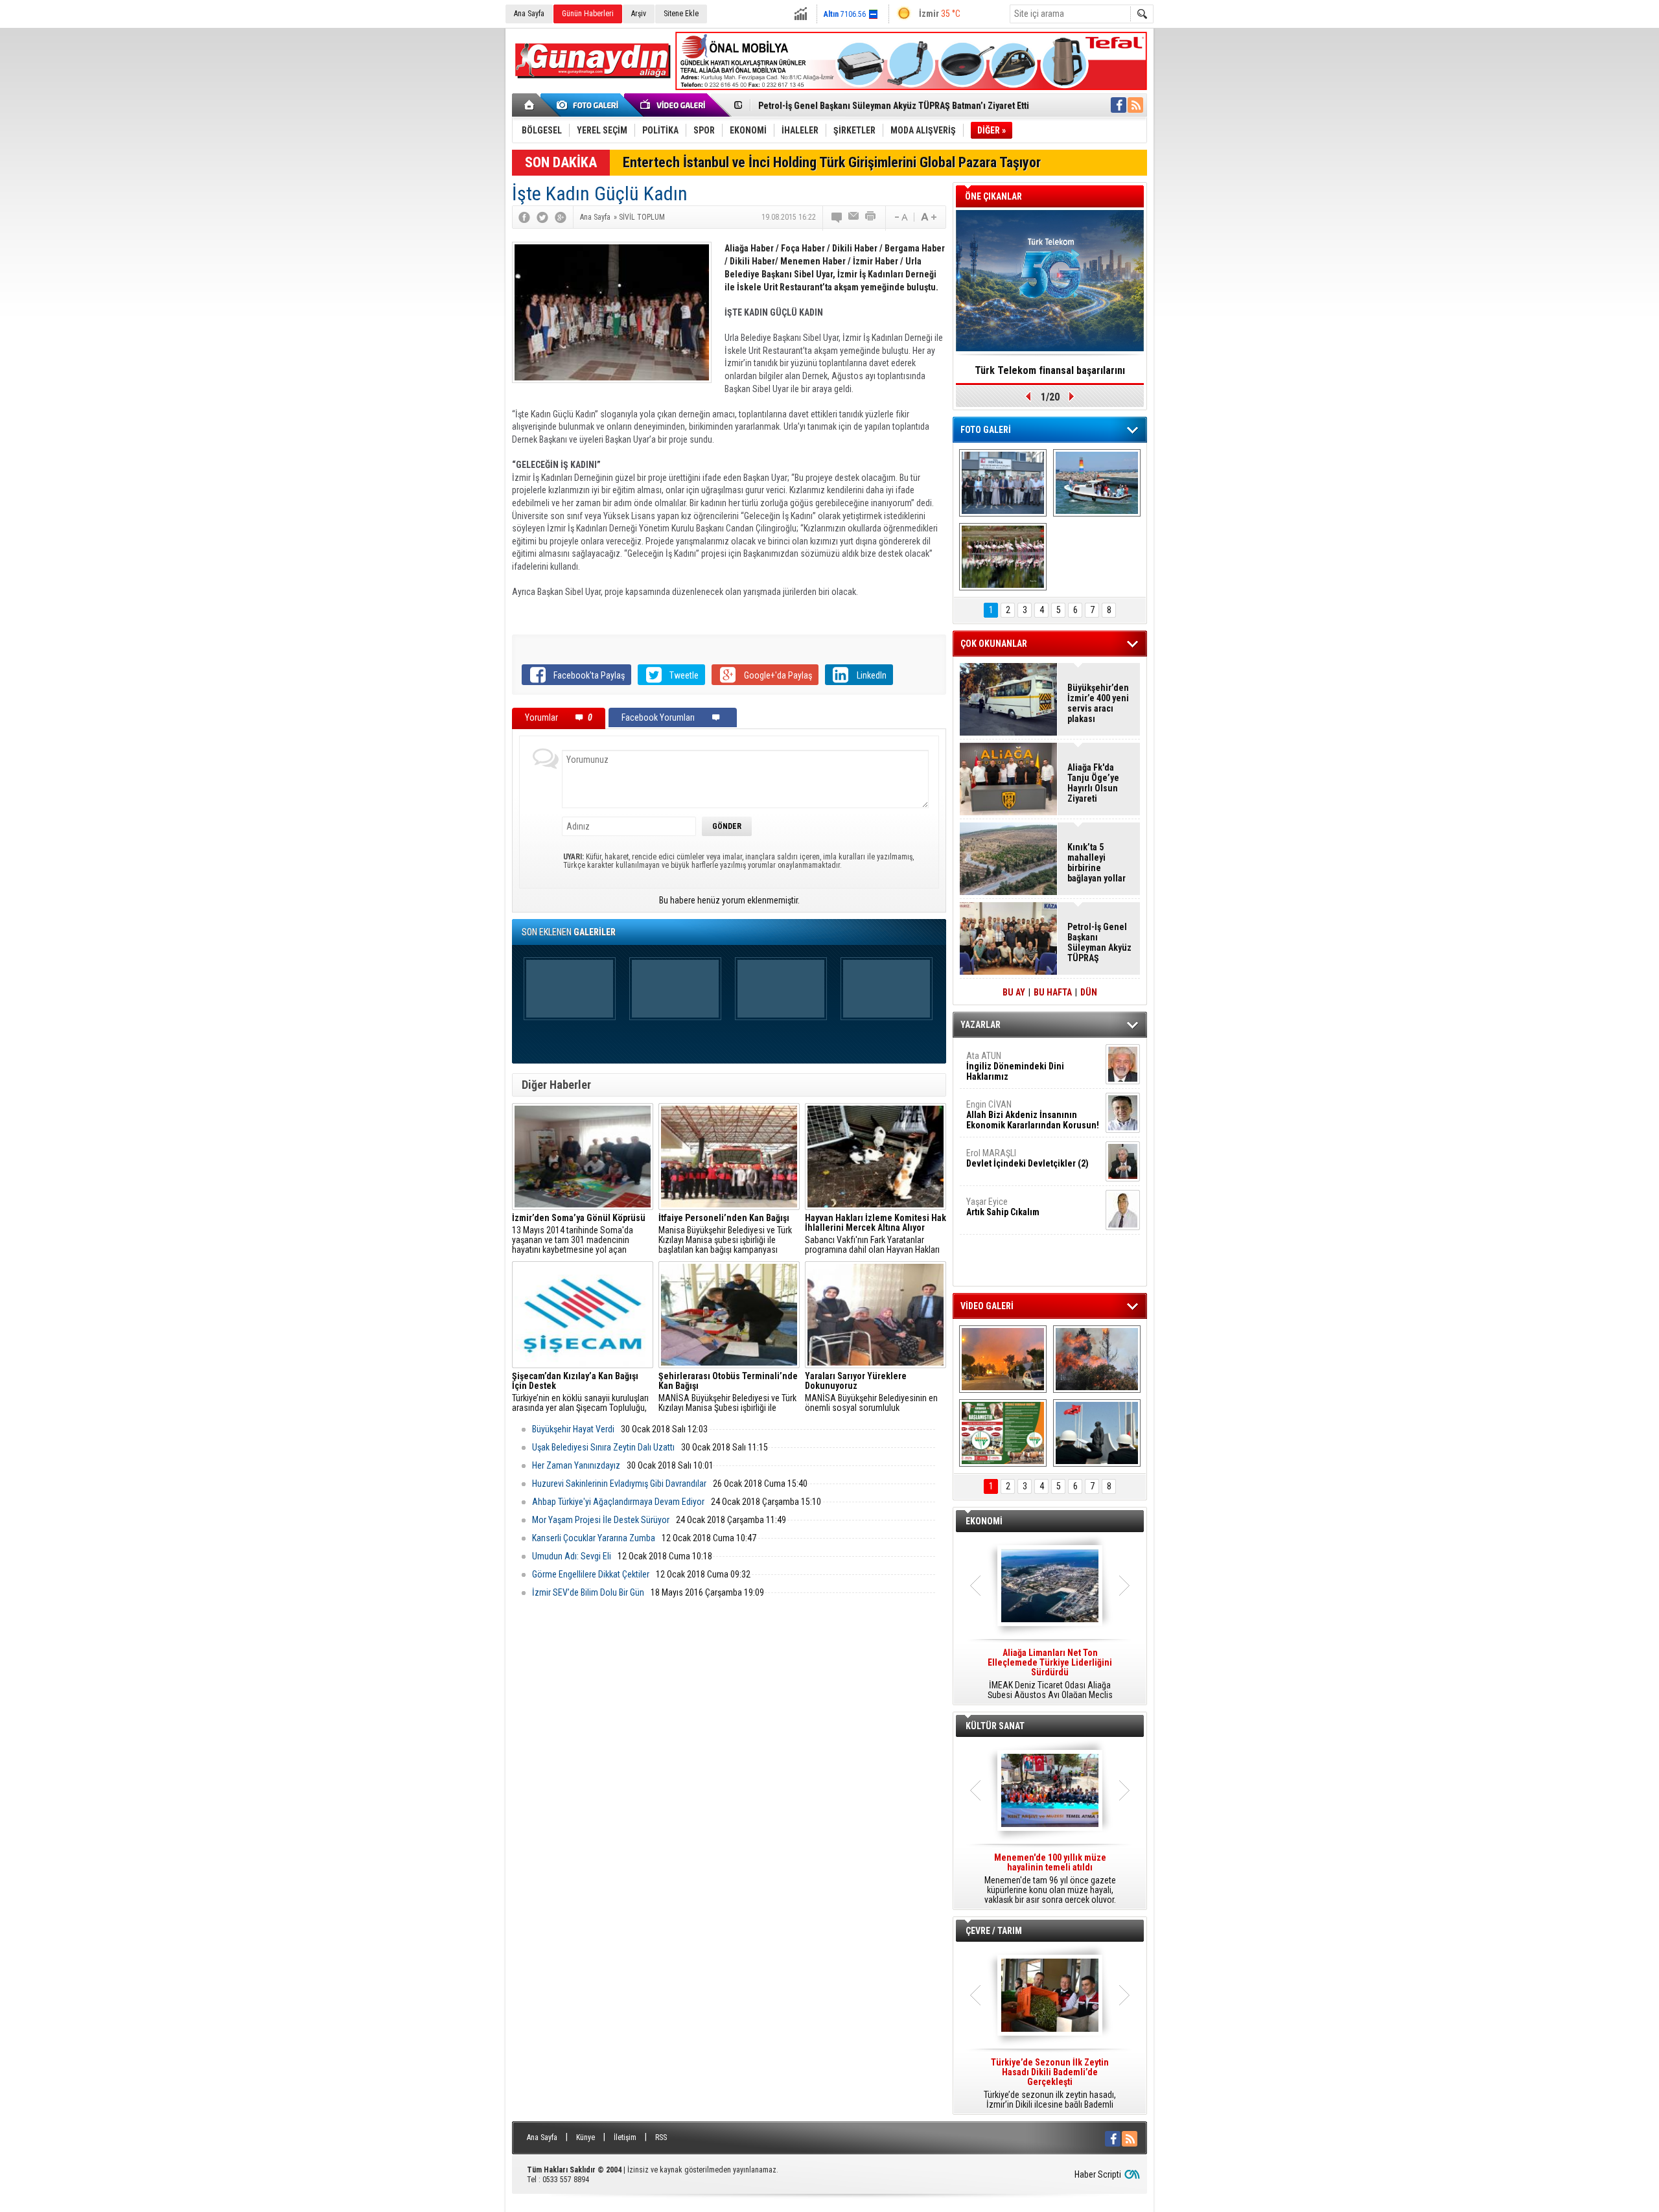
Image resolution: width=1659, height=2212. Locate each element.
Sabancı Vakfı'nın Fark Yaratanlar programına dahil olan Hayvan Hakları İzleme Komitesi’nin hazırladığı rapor (876, 1234)
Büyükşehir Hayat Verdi (573, 1429)
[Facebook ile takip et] (1119, 105)
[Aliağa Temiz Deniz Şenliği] (1097, 483)
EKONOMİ (984, 1521)
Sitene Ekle (681, 14)
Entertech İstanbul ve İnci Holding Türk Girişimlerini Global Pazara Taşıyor (832, 162)
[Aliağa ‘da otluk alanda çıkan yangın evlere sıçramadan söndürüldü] (1003, 1359)
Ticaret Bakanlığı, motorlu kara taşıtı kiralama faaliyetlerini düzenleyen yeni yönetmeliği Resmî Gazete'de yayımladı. (1050, 1674)
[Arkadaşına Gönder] (854, 217)
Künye (586, 2137)
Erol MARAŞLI (1027, 1158)
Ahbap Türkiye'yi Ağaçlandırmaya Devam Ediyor (618, 1502)
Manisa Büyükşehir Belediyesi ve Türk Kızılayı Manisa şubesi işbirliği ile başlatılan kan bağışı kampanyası (725, 1234)
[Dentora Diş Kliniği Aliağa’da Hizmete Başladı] (1003, 483)
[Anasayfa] (530, 105)
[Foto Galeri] (590, 105)
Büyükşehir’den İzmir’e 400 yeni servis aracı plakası (1098, 703)
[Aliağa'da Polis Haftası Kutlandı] (1097, 1433)
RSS (661, 2137)
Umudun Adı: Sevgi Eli (572, 1556)
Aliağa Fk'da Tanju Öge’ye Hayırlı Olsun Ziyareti (1093, 783)
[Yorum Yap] (837, 217)
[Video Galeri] (674, 105)
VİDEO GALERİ (987, 1306)
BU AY (1014, 992)
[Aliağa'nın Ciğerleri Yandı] (1097, 1359)
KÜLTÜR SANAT (995, 1726)
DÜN (1089, 992)
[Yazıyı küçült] (900, 217)
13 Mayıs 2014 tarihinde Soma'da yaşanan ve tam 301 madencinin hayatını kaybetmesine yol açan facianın (579, 1234)
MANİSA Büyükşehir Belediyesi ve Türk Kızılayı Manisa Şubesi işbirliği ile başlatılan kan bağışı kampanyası (728, 1392)
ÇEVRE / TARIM (994, 1931)
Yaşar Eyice (1003, 1207)
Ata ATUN (1015, 1066)
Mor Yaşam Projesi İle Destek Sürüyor (601, 1520)
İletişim (625, 2137)
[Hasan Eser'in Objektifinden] (1003, 557)
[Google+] (561, 217)
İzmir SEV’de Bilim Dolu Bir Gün (588, 1592)
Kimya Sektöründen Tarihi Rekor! (1050, 370)
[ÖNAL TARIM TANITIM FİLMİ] (1003, 1433)
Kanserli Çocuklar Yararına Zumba (594, 1538)
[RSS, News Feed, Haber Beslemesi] (1135, 105)
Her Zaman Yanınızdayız (576, 1465)
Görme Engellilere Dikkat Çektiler (591, 1574)
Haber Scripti (1098, 2174)
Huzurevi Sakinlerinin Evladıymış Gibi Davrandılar (619, 1484)
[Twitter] (542, 217)
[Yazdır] (871, 217)
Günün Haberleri (588, 14)
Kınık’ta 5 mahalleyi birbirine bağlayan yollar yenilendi (1096, 863)
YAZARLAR (980, 1025)
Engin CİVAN (1033, 1115)
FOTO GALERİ (986, 430)
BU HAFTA (1053, 992)
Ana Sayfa (529, 14)
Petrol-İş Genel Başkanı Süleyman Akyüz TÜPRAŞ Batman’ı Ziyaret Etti (894, 106)
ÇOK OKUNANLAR (994, 644)
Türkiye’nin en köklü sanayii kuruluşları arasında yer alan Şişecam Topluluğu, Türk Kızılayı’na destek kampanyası (580, 1392)
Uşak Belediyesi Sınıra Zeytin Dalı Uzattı (603, 1447)
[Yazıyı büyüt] (929, 217)
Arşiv (639, 14)
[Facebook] (524, 217)
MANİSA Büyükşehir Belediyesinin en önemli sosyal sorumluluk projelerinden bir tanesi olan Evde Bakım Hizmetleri (871, 1392)
